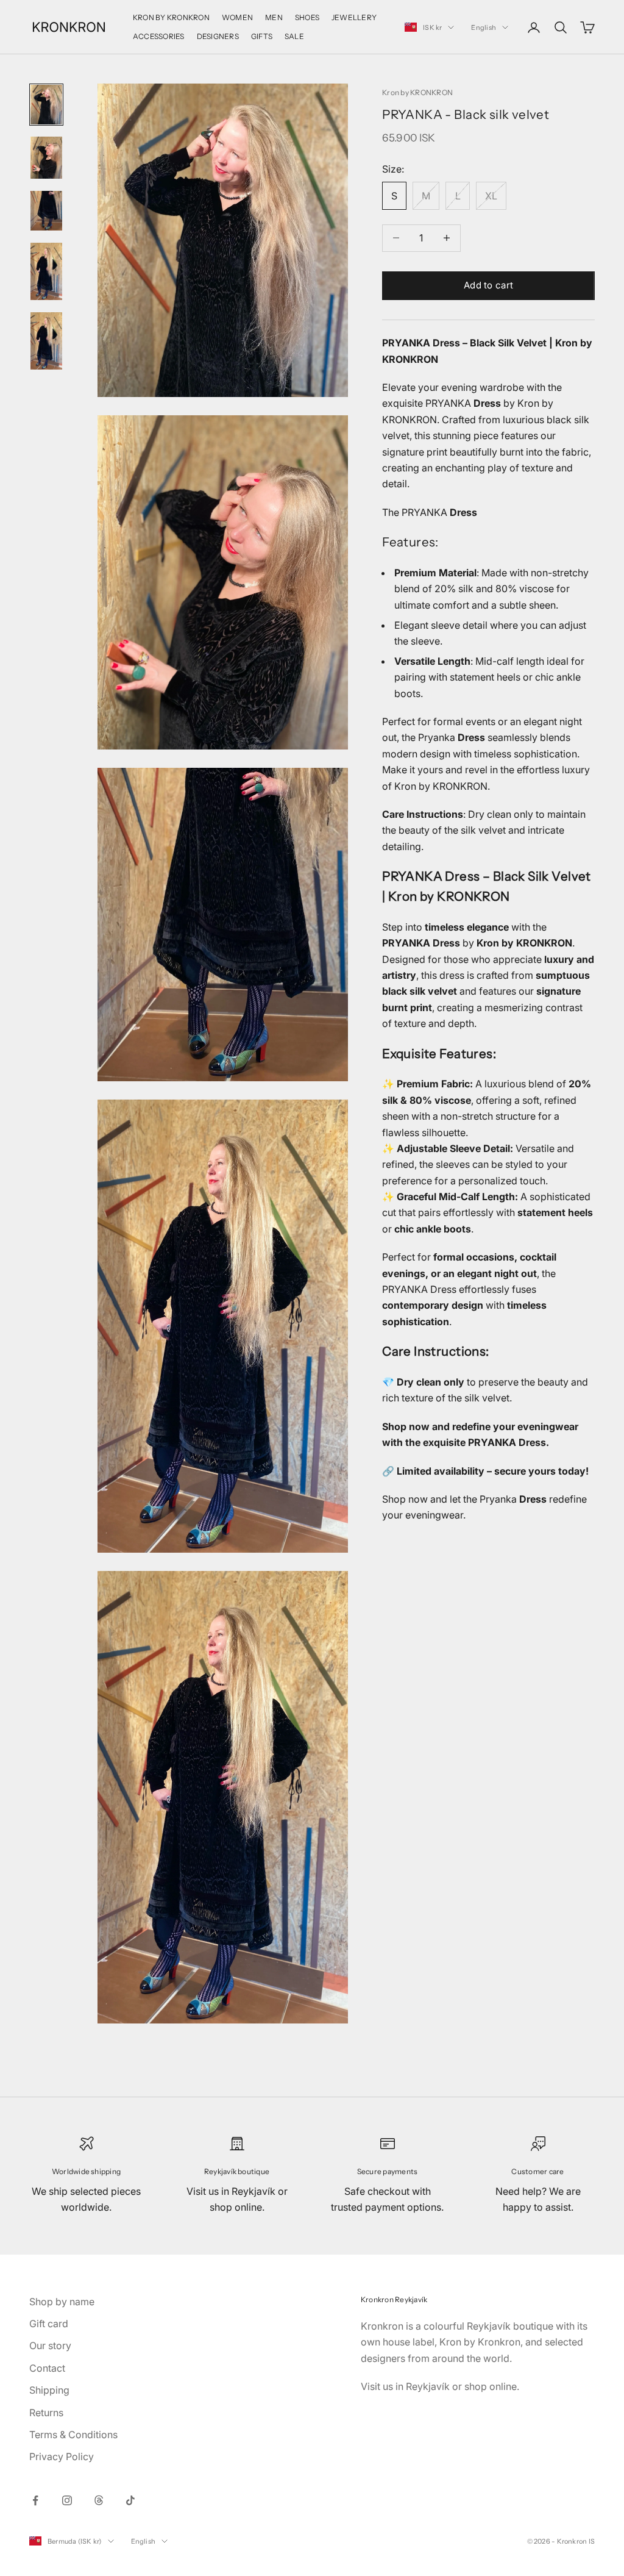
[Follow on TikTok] (130, 2500)
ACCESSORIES (159, 36)
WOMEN (237, 17)
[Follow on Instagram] (67, 2500)
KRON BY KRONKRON (171, 17)
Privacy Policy (62, 2456)
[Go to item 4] (46, 271)
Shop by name (62, 2302)
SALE (294, 36)
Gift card (49, 2324)
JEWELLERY (354, 17)
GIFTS (262, 36)
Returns (46, 2413)
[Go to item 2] (46, 158)
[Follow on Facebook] (35, 2500)
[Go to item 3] (46, 211)
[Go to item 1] (46, 105)
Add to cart (488, 285)
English (484, 27)
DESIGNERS (218, 36)
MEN (274, 17)
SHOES (307, 17)
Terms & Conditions (73, 2435)
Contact (47, 2368)
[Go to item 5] (46, 341)
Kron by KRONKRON (417, 92)
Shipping (49, 2390)
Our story (50, 2345)
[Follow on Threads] (99, 2500)
